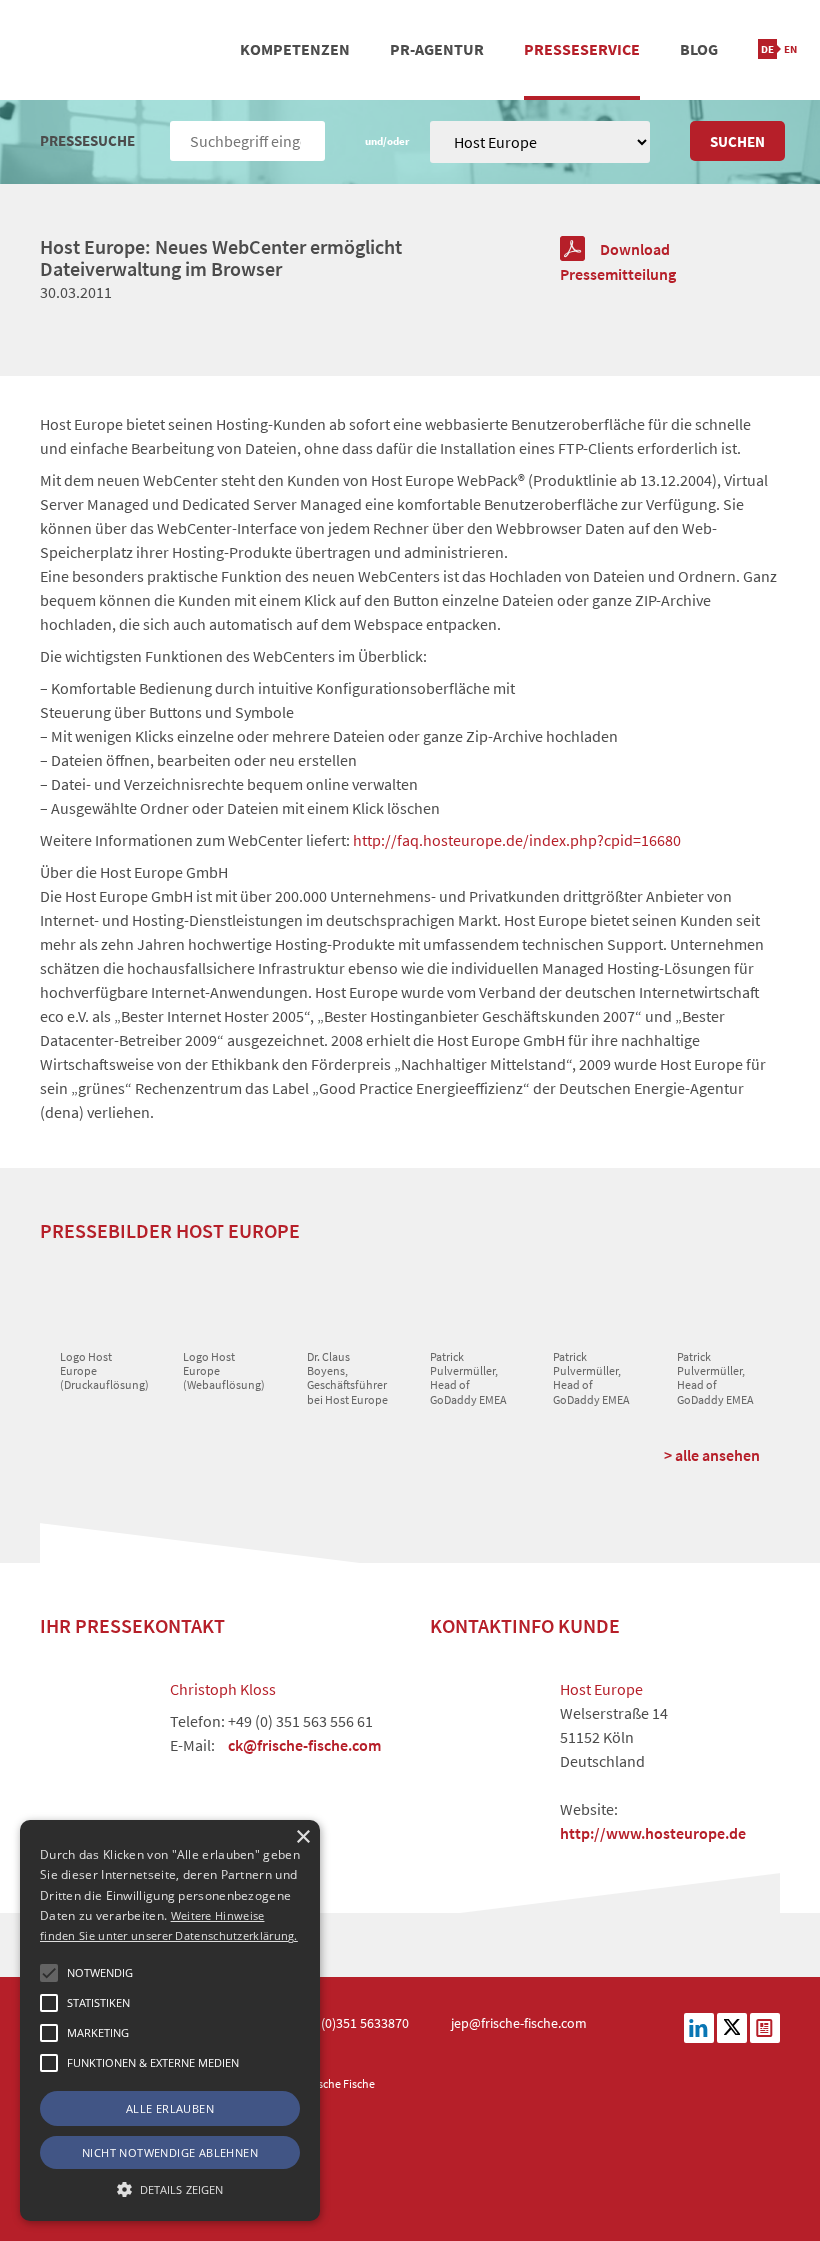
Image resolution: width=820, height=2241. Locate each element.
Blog (699, 49)
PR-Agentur (437, 49)
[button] (49, 1973)
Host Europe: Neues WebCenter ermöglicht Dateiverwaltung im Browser (221, 257)
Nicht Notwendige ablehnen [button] (170, 2152)
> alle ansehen (712, 1455)
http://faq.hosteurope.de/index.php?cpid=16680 (517, 840)
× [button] (302, 1837)
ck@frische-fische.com (304, 1745)
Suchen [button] (737, 141)
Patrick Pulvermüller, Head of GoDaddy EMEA (468, 1378)
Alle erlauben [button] (170, 2108)
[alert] (170, 2020)
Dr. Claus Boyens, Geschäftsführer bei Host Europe (347, 1378)
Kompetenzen (295, 49)
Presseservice (582, 49)
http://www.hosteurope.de (653, 1833)
